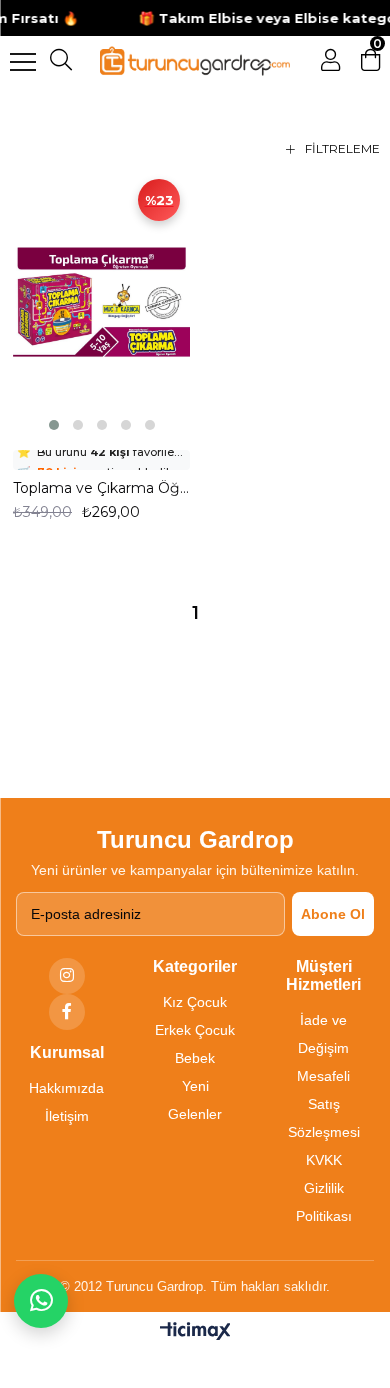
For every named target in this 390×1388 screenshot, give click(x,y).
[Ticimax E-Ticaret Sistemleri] (195, 1332)
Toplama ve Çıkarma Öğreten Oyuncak (101, 488)
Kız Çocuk (195, 1002)
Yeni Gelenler (195, 1100)
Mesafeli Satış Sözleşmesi (324, 1104)
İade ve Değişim (323, 1034)
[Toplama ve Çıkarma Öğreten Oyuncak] (101, 302)
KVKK (324, 1160)
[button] (54, 425)
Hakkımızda (66, 1088)
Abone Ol (333, 914)
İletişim (67, 1116)
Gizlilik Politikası (324, 1202)
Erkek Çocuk (195, 1030)
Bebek (195, 1058)
